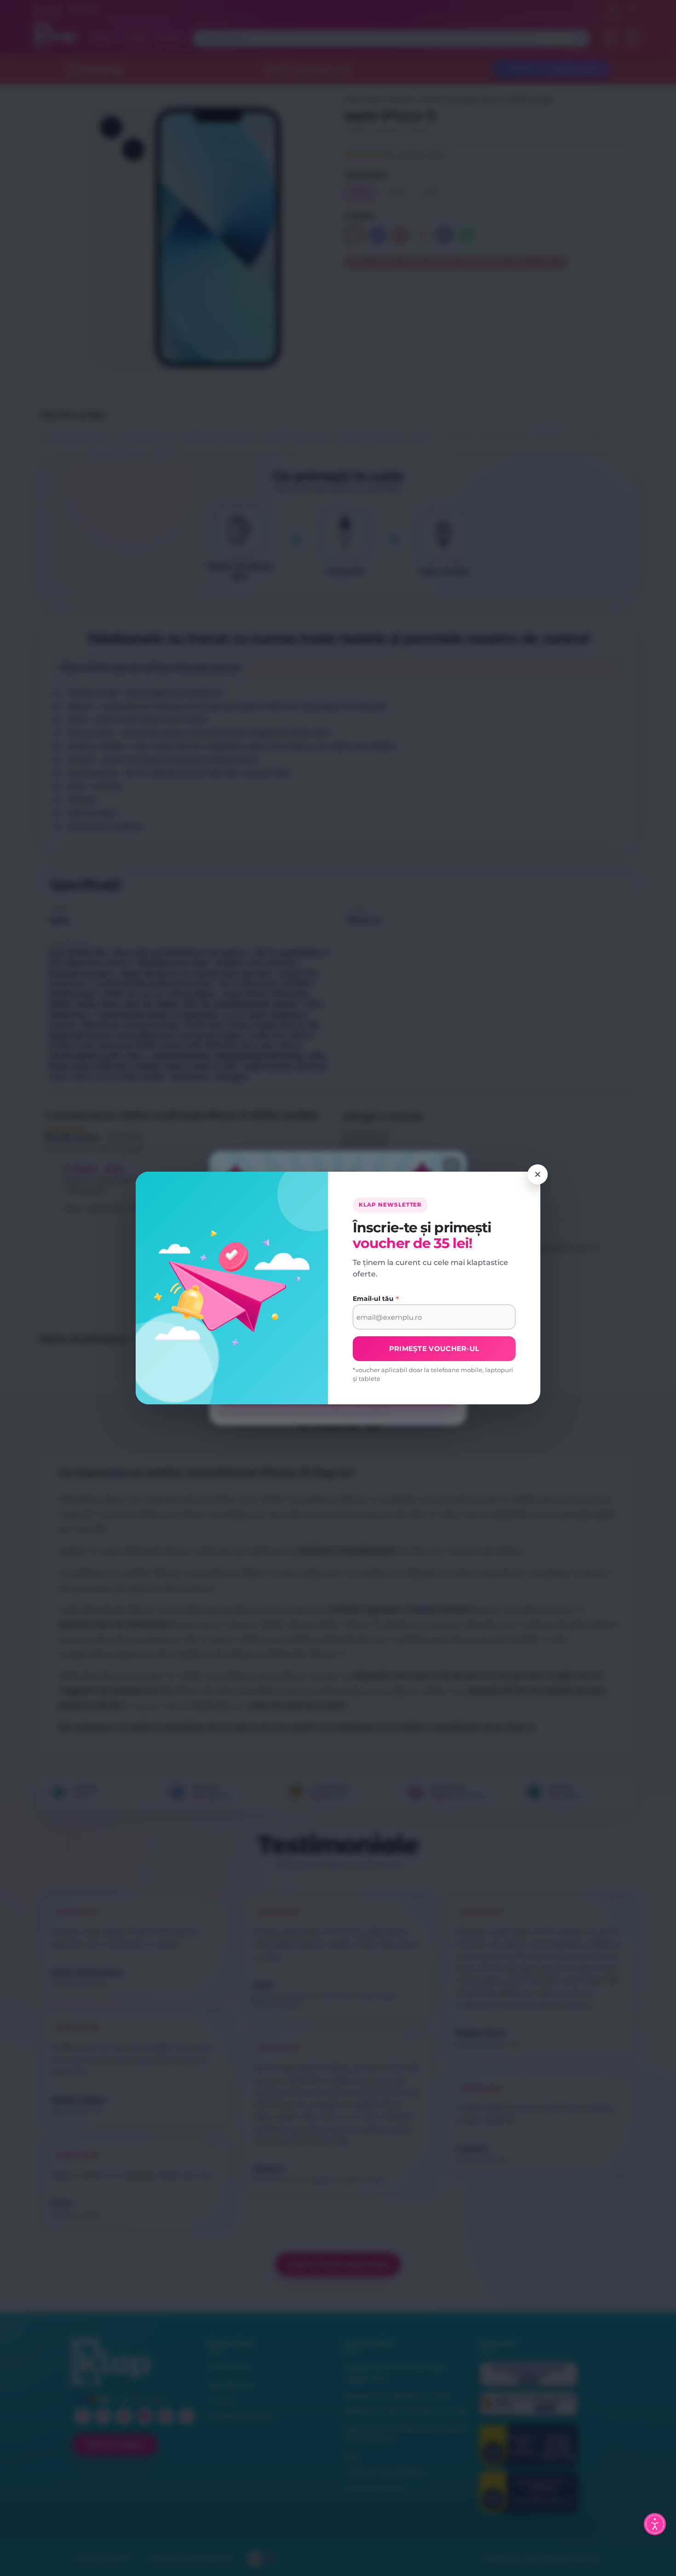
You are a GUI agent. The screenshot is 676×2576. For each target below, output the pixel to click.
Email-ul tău (376, 1299)
